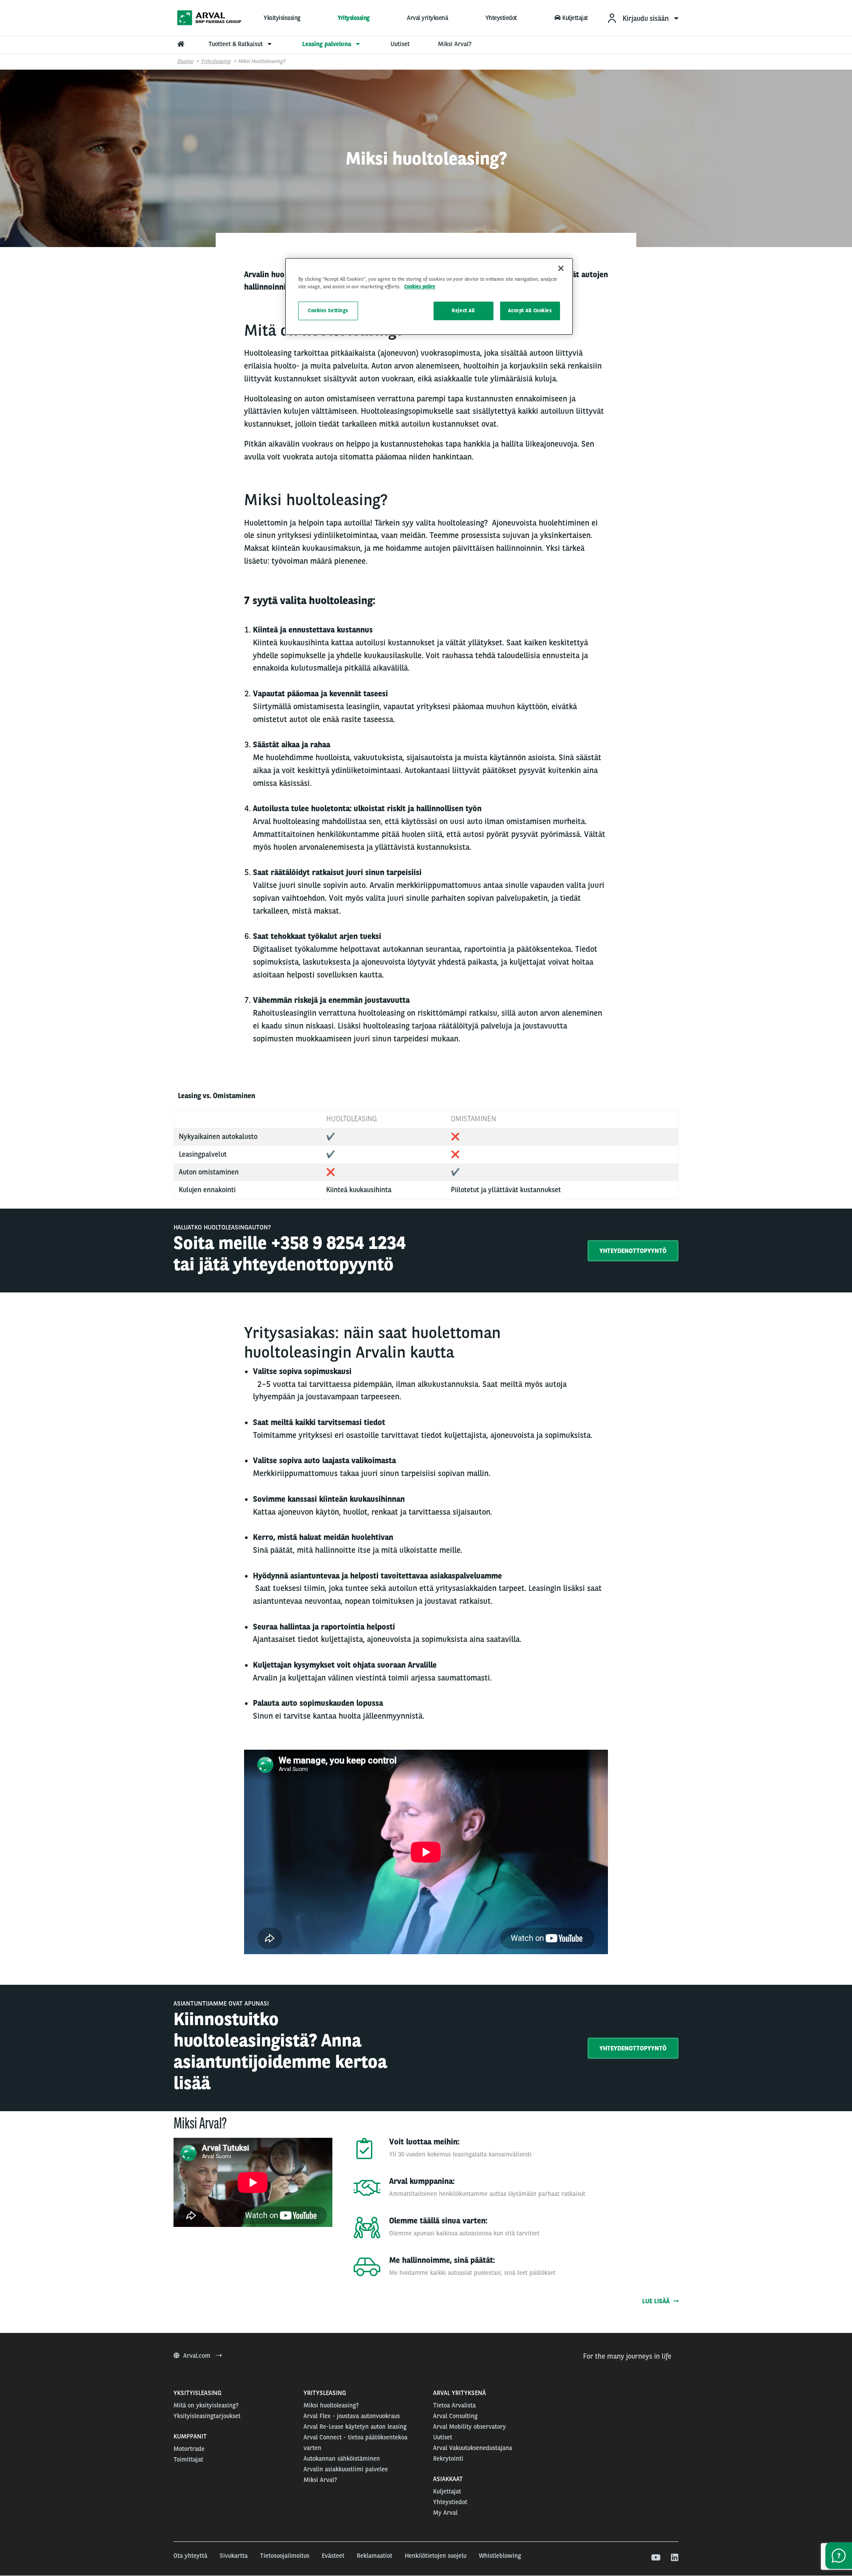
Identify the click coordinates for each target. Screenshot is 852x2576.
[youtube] (655, 2558)
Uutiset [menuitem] (400, 44)
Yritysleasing (354, 18)
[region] (429, 296)
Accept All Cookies (530, 310)
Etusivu (185, 61)
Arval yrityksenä (427, 18)
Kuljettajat (575, 18)
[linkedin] (674, 2558)
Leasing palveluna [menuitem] (327, 44)
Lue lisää (658, 2301)
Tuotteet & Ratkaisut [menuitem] (237, 44)
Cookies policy (420, 287)
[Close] (561, 268)
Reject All (463, 310)
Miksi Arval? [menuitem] (455, 44)
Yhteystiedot (501, 18)
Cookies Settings (328, 310)
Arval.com (198, 2356)
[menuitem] (643, 18)
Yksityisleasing (282, 18)
